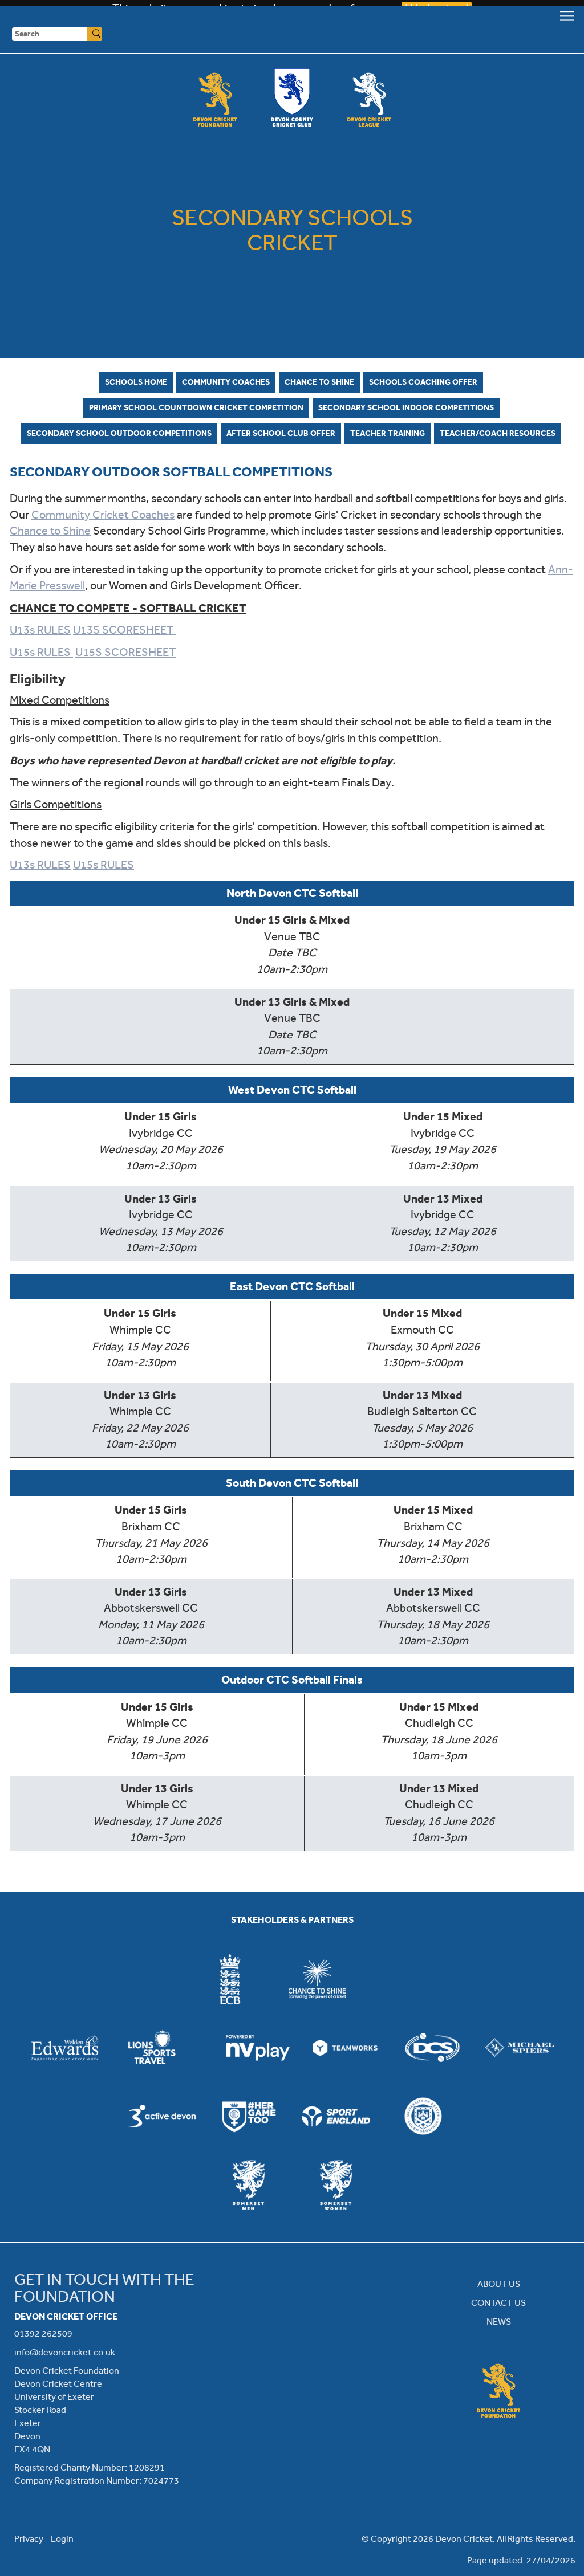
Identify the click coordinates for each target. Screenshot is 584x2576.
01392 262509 (43, 2334)
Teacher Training (388, 433)
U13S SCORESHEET (124, 630)
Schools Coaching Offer (423, 382)
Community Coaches (226, 382)
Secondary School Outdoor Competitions (119, 433)
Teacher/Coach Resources (498, 433)
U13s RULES (40, 630)
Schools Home (136, 382)
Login (62, 2539)
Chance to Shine (319, 382)
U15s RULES (41, 652)
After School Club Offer (281, 433)
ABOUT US (499, 2284)
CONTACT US (498, 2303)
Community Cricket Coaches (103, 515)
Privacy (29, 2539)
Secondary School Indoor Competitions (406, 407)
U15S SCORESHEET (125, 652)
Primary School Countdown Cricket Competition (196, 407)
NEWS (499, 2322)
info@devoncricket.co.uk (65, 2352)
